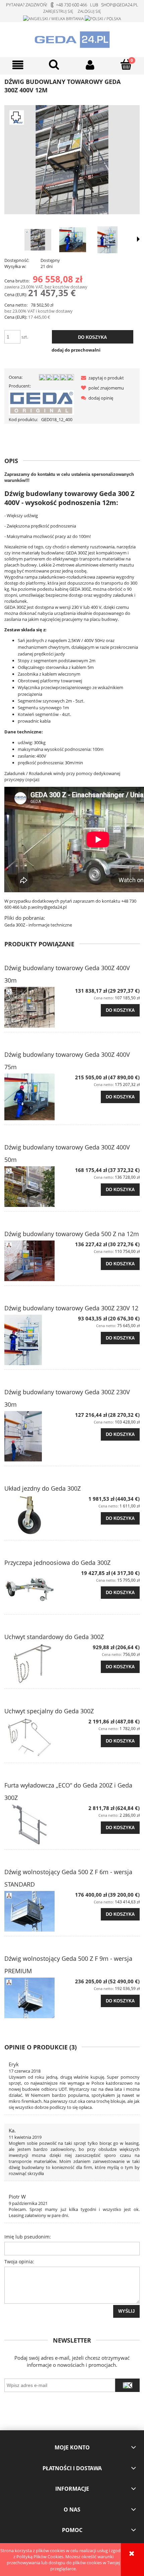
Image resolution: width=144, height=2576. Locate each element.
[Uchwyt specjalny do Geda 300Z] (38, 1738)
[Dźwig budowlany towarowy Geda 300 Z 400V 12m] (73, 240)
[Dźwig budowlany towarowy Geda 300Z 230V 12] (38, 1340)
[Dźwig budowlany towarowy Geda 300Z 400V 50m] (38, 1187)
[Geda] (41, 402)
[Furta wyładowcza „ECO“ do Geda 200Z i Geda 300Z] (38, 1825)
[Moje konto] (90, 65)
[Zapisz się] (127, 2385)
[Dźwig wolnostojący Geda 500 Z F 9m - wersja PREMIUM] (38, 1998)
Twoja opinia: (19, 2262)
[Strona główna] (72, 39)
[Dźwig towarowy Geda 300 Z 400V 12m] (107, 240)
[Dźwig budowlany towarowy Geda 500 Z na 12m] (38, 1261)
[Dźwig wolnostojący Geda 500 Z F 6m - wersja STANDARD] (38, 1911)
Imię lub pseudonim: (28, 2237)
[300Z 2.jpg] (38, 240)
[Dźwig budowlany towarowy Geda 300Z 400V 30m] (38, 1007)
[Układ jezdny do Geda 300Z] (38, 1515)
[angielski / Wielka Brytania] (53, 18)
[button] (18, 65)
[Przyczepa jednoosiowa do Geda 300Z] (38, 1590)
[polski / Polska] (103, 18)
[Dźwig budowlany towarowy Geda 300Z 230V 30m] (38, 1436)
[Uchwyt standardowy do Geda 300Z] (38, 1664)
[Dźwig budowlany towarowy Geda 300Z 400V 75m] (38, 1097)
